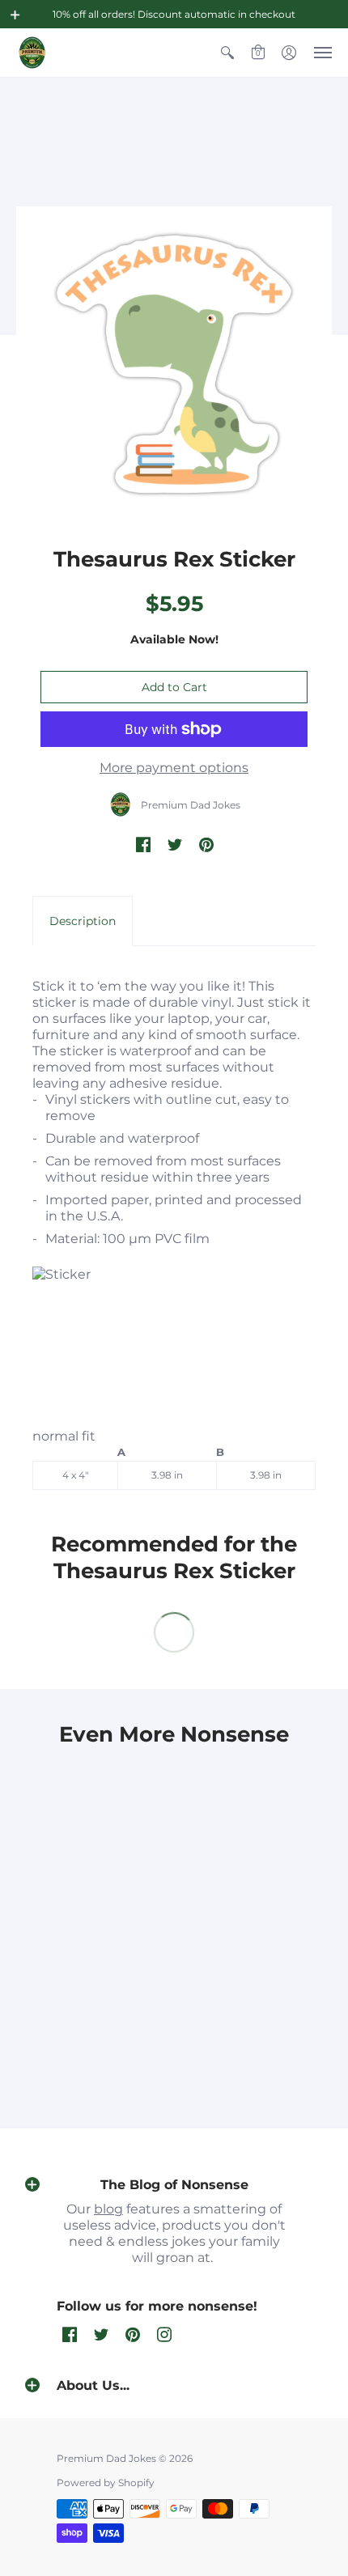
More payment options (174, 768)
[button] (15, 15)
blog (108, 2209)
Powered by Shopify (106, 2483)
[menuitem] (227, 53)
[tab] (83, 921)
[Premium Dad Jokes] (32, 53)
